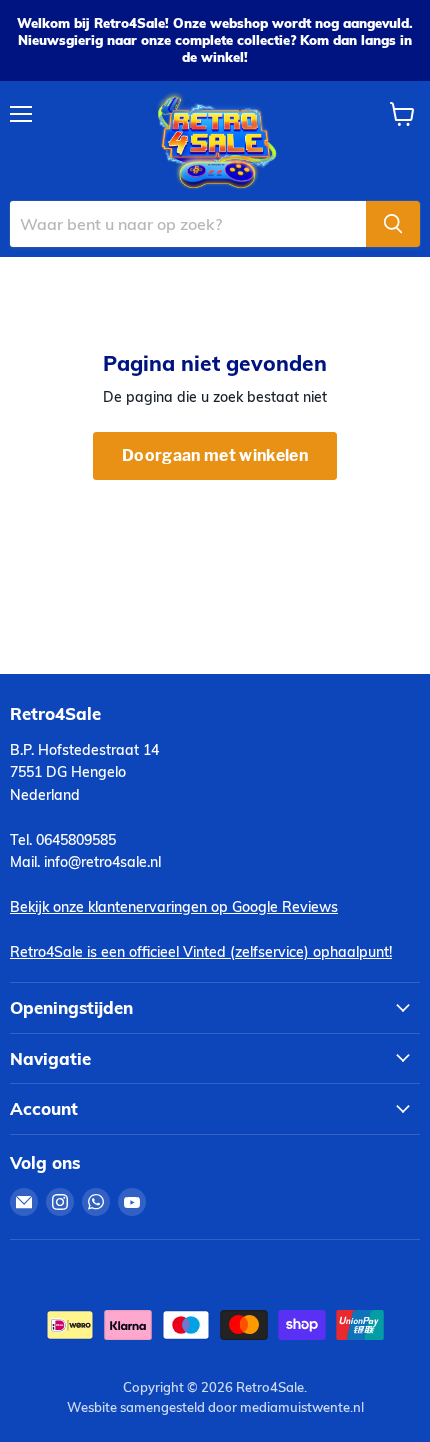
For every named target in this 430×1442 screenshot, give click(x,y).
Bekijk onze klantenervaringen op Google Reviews (174, 907)
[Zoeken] (393, 224)
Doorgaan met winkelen (215, 455)
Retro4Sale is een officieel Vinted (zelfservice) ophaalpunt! (201, 952)
